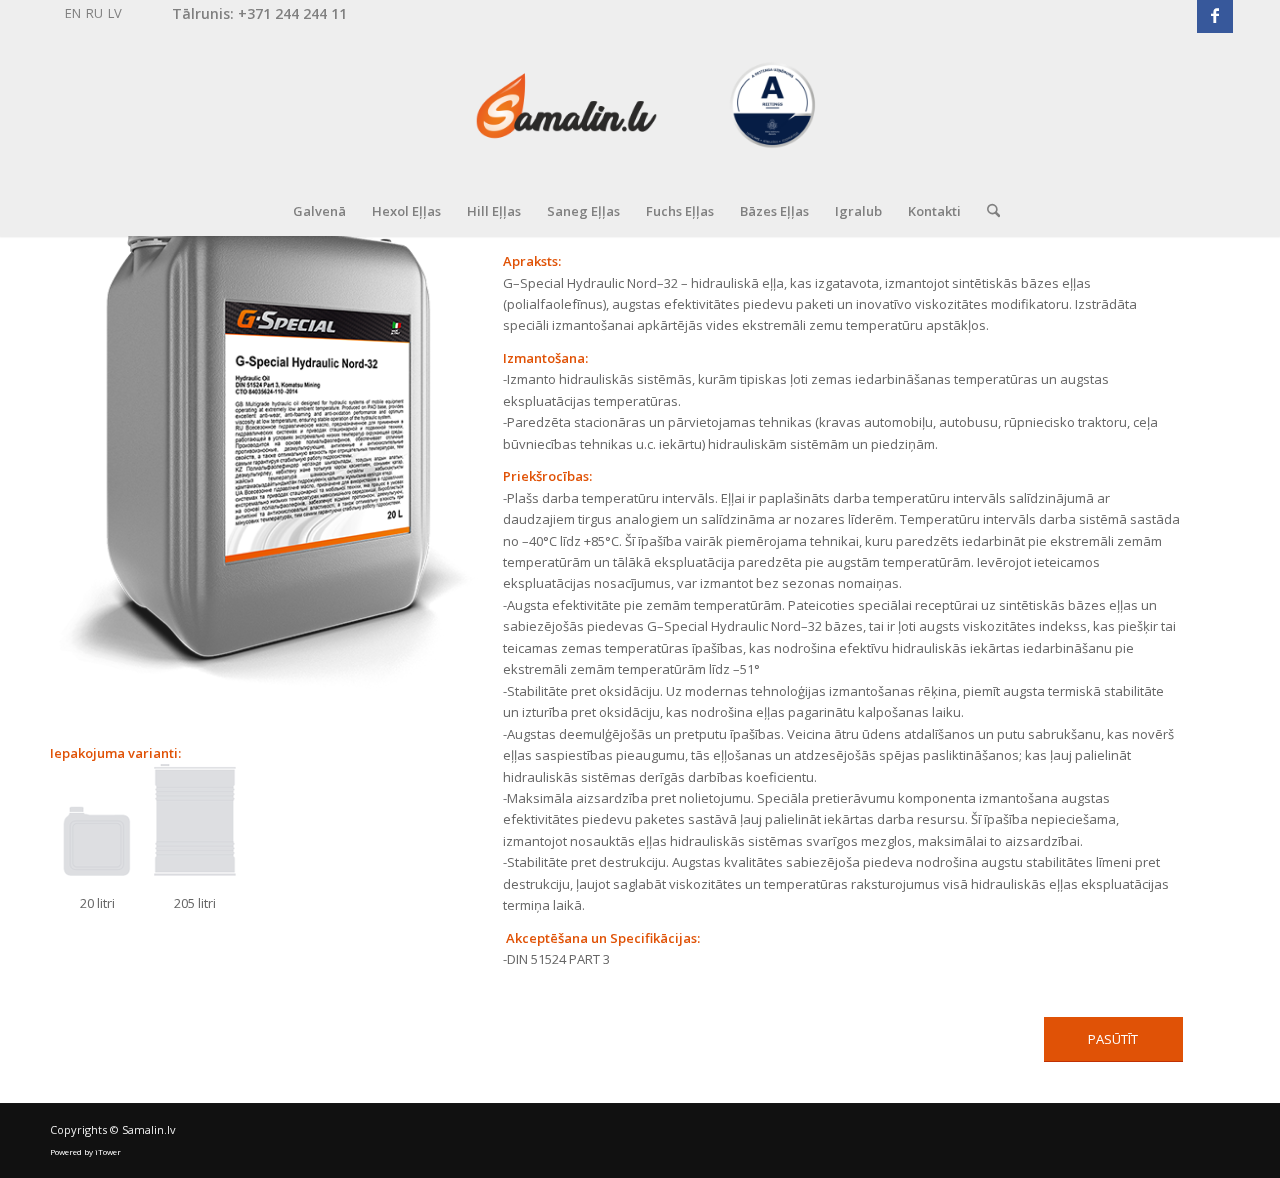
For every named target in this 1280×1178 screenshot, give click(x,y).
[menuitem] (319, 211)
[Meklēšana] (987, 211)
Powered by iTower (85, 1151)
